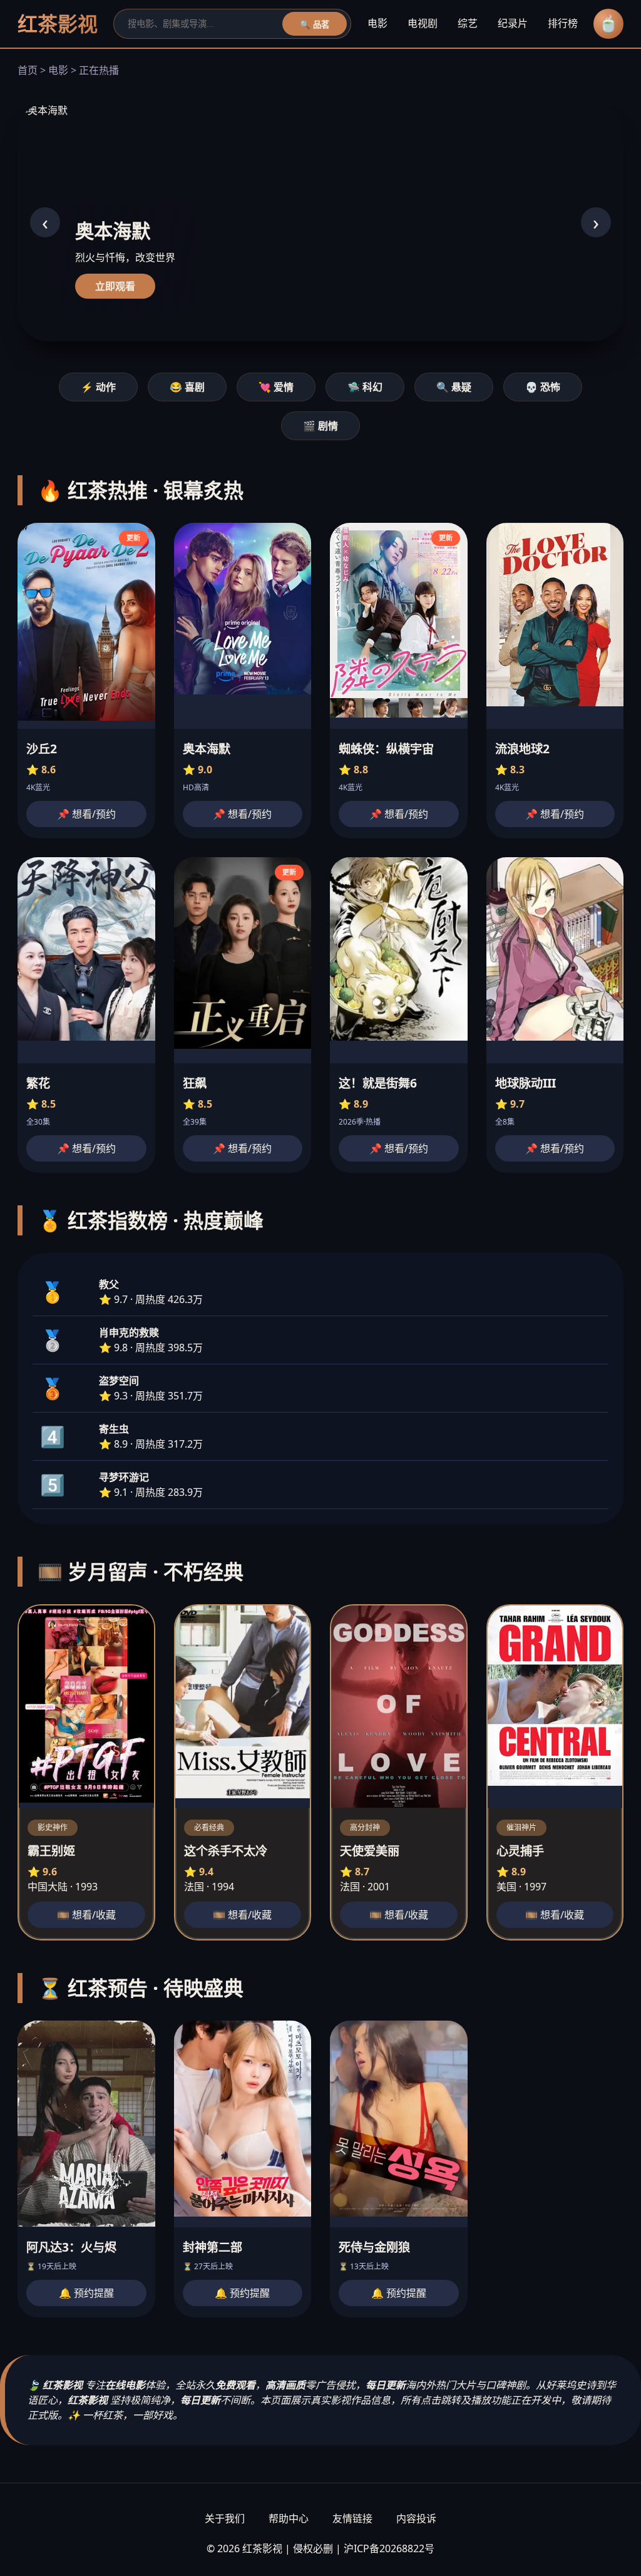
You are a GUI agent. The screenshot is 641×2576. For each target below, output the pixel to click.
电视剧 (423, 23)
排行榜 (563, 23)
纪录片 (513, 23)
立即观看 (115, 286)
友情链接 (352, 2518)
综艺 (468, 23)
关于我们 (225, 2518)
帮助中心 (289, 2518)
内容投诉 (416, 2518)
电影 (377, 23)
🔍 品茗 (315, 25)
